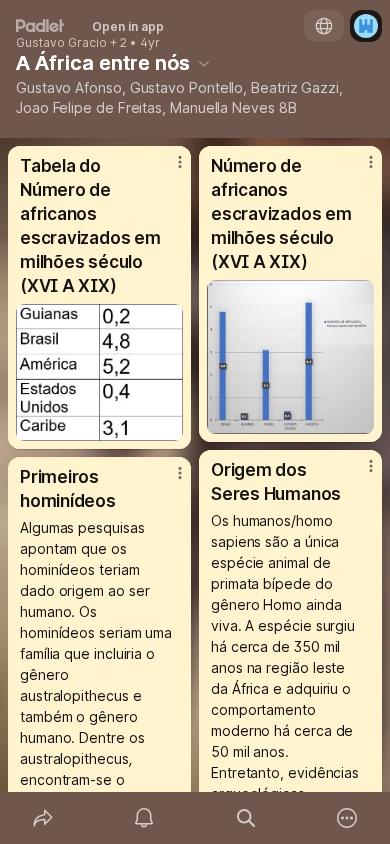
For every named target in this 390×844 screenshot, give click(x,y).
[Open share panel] (43, 818)
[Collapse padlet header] (204, 63)
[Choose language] (324, 26)
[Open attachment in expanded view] (99, 372)
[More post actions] (167, 170)
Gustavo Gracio (61, 43)
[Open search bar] (246, 818)
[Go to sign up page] (366, 26)
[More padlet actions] (348, 818)
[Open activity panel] (145, 818)
